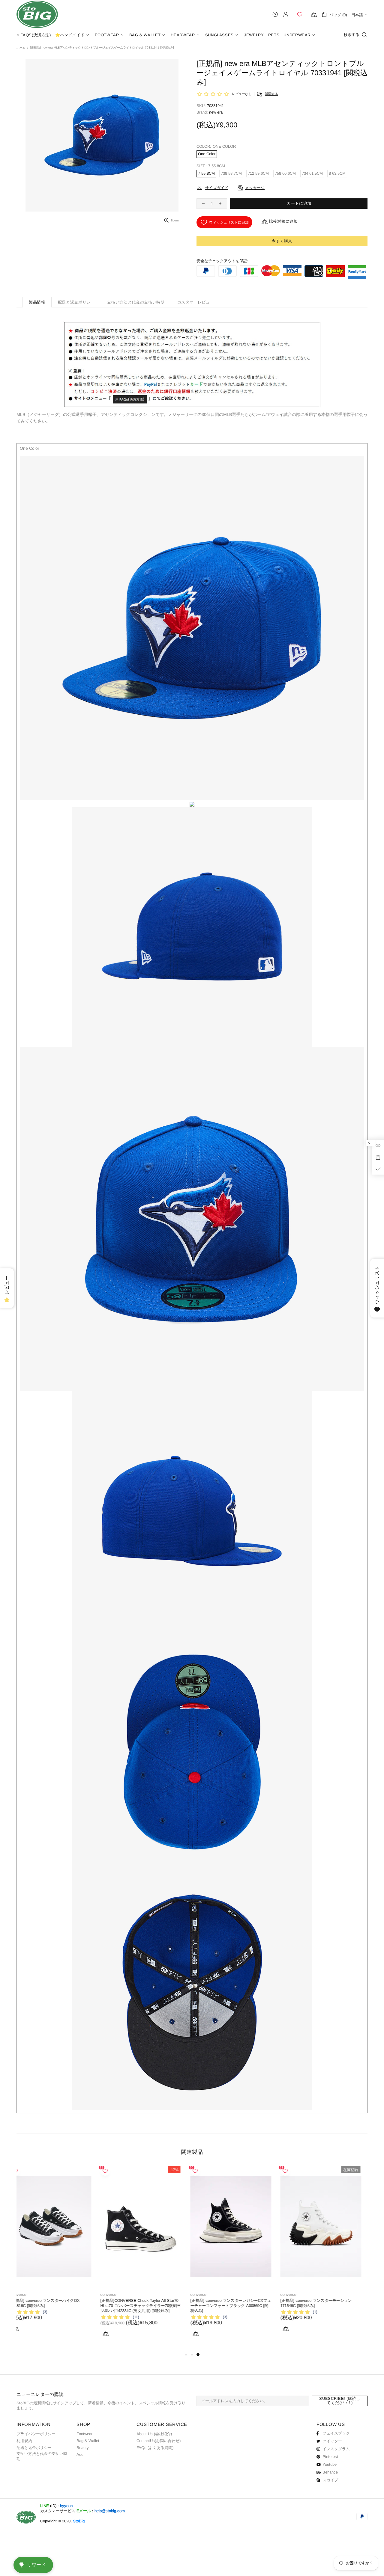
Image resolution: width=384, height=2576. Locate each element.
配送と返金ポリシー (34, 2448)
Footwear (84, 2434)
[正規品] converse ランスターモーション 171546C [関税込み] (98, 2303)
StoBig (79, 2521)
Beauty (83, 2448)
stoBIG (37, 14)
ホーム (21, 47)
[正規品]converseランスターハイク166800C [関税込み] (281, 2303)
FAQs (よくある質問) (155, 2448)
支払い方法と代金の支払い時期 (42, 2456)
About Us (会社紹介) (154, 2434)
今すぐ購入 (282, 241)
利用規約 (24, 2441)
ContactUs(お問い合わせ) (159, 2441)
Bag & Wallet (88, 2441)
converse (71, 2294)
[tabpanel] (103, 2256)
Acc (80, 2454)
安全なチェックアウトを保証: (222, 261)
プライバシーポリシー (36, 2434)
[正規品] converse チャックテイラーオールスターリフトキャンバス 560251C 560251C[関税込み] (193, 2306)
